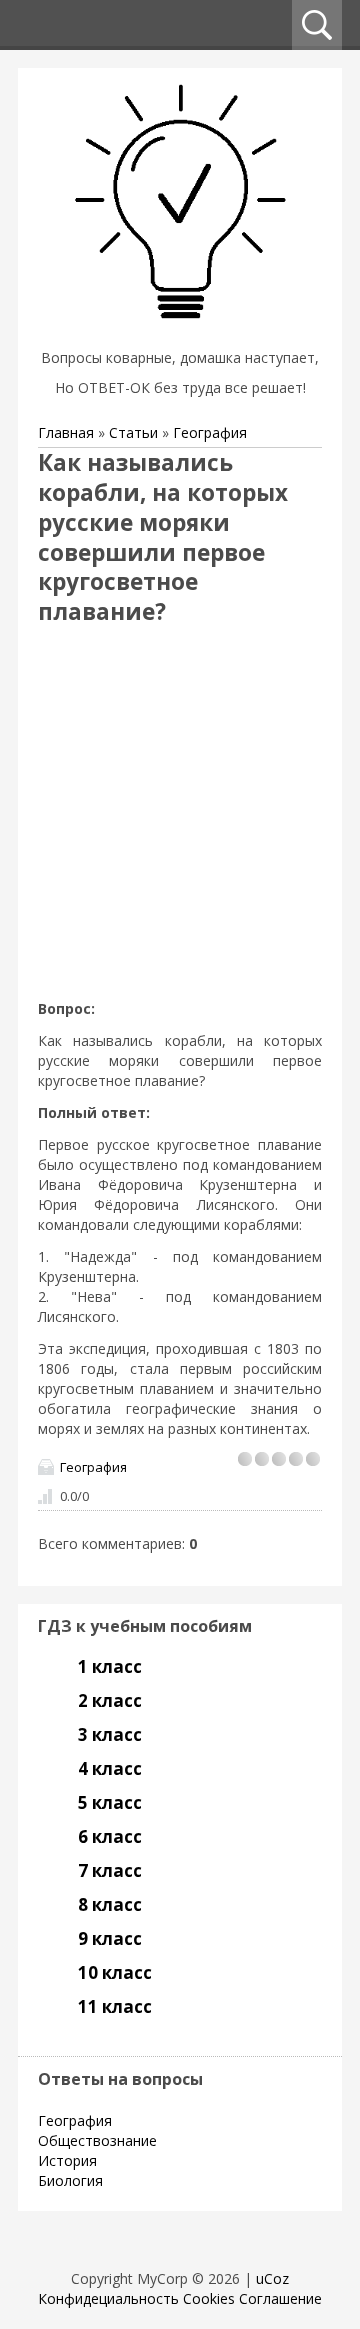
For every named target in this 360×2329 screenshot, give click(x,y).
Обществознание (97, 2140)
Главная (66, 432)
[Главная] (180, 332)
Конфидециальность (108, 2298)
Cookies (209, 2298)
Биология (70, 2180)
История (67, 2160)
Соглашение (280, 2298)
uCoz (272, 2278)
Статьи (133, 432)
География (210, 432)
